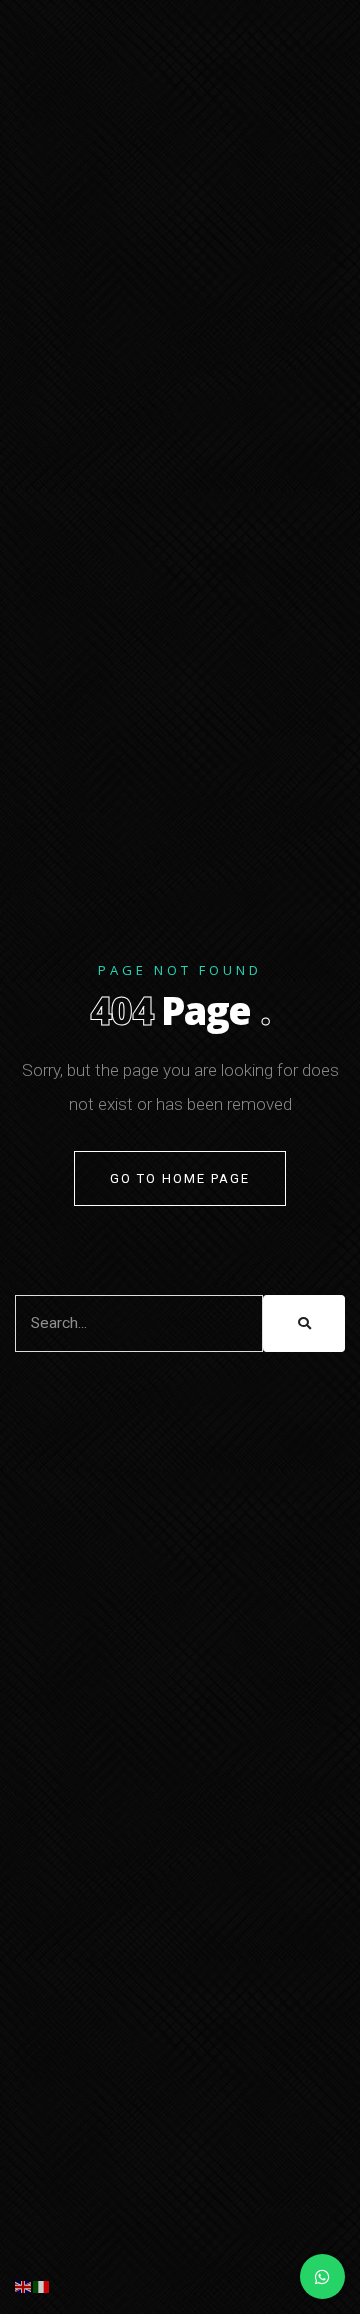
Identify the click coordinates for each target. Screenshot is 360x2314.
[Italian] (42, 2286)
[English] (24, 2286)
